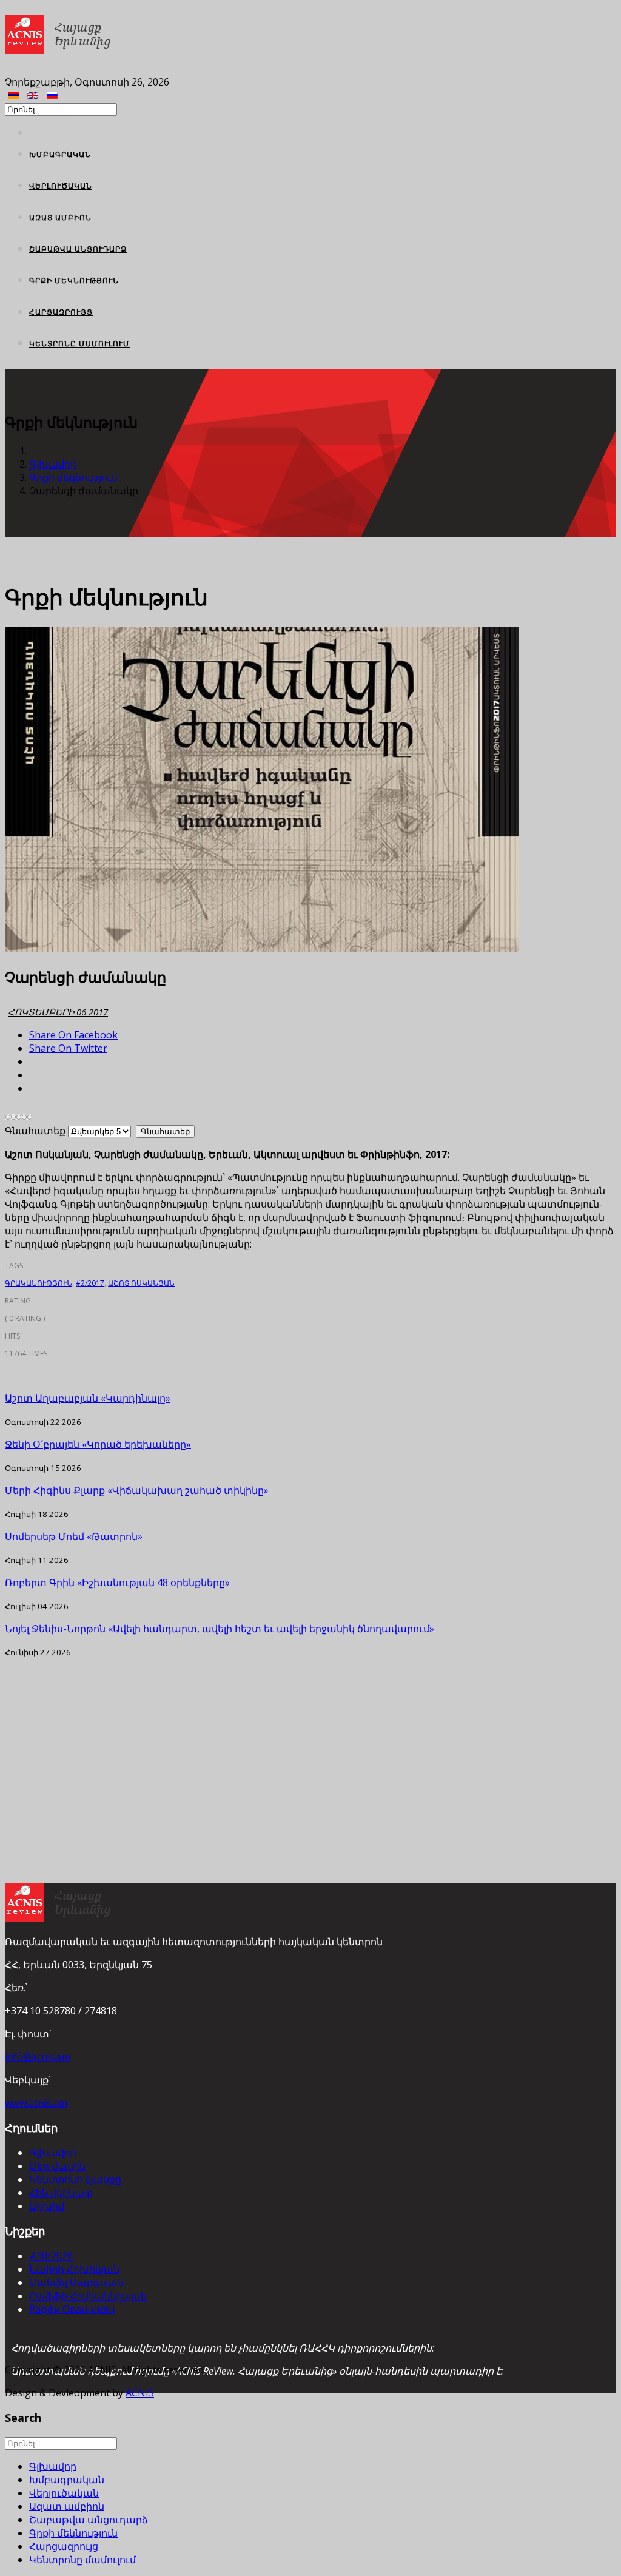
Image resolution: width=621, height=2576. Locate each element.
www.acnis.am (36, 2103)
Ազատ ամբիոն (60, 217)
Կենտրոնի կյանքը (75, 2179)
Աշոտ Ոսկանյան (141, 1283)
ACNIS (140, 2393)
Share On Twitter (68, 1048)
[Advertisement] (310, 1743)
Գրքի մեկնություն (74, 281)
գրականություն (39, 1283)
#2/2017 (90, 1283)
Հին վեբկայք (61, 2193)
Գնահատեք (35, 1131)
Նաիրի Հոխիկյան (74, 2269)
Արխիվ (47, 2206)
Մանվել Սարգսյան (76, 2282)
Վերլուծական (61, 186)
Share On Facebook (73, 1035)
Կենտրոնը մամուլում (79, 344)
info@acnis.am (38, 2057)
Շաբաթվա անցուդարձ (78, 249)
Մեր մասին (57, 2166)
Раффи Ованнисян (72, 2309)
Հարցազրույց (61, 312)
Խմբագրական (60, 154)
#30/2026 (51, 2256)
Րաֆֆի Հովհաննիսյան (88, 2296)
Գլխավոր (53, 464)
